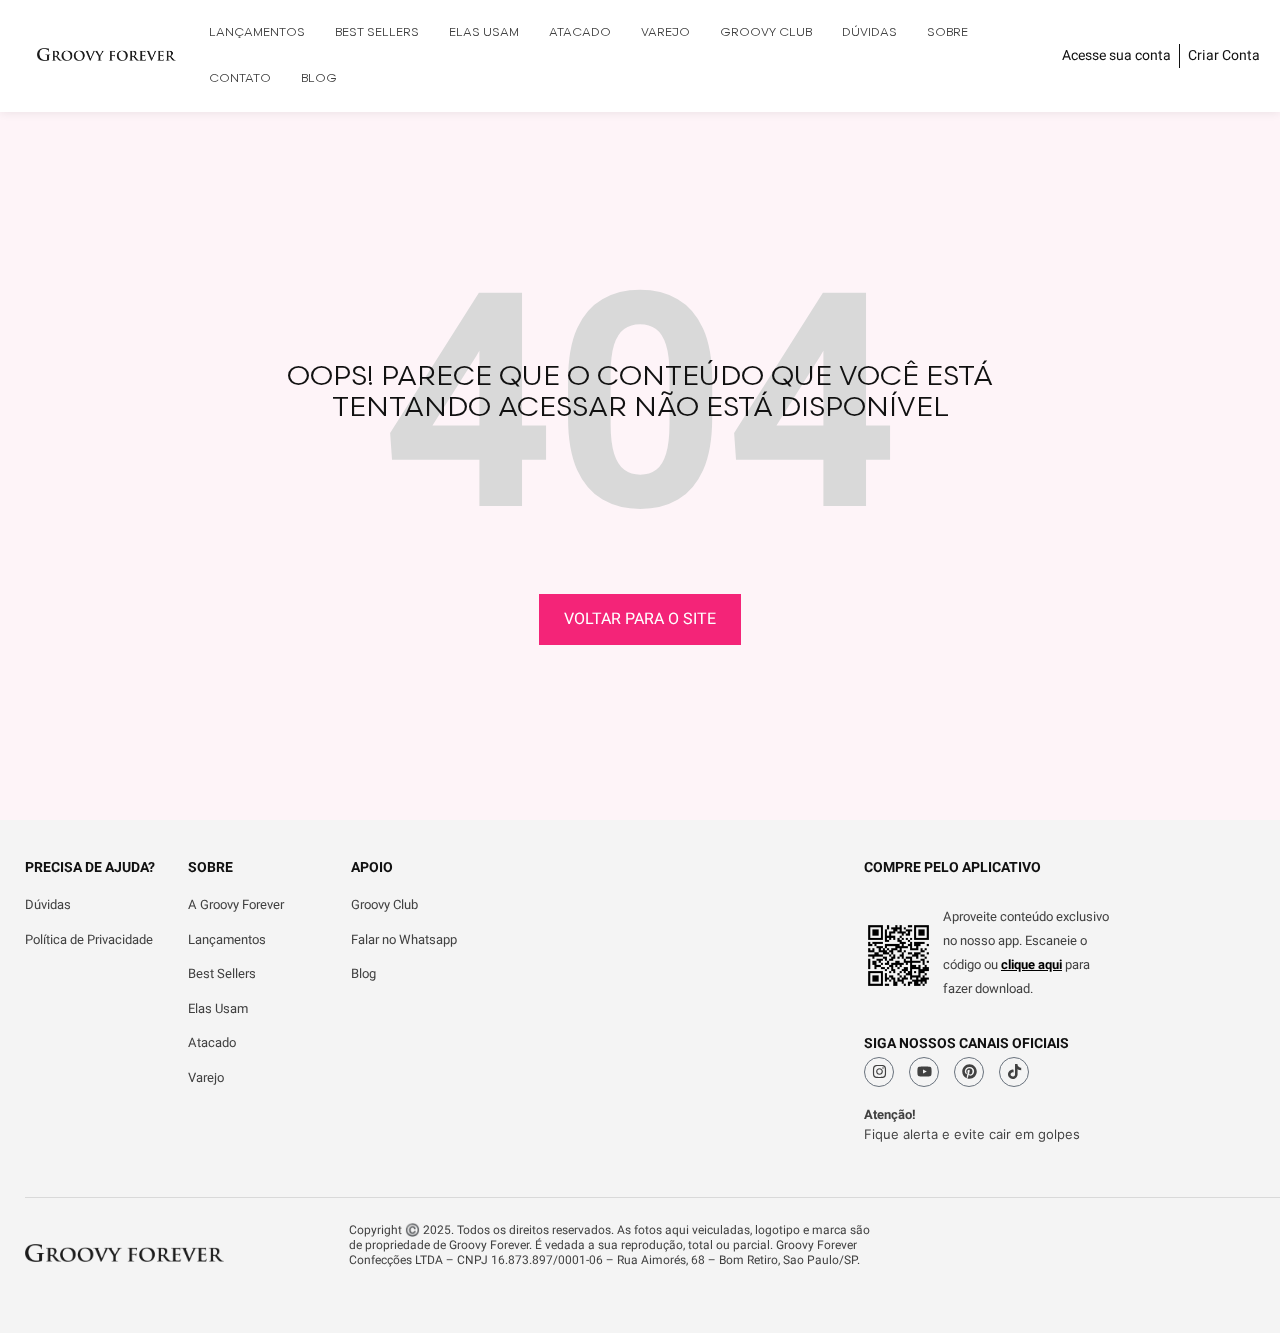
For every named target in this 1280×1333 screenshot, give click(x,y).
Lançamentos (257, 32)
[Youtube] (924, 1072)
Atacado (580, 32)
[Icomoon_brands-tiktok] (1014, 1072)
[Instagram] (879, 1072)
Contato (240, 78)
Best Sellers (377, 32)
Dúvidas (869, 32)
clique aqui (1031, 964)
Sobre (947, 32)
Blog (319, 78)
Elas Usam (484, 32)
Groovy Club (766, 32)
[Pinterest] (969, 1072)
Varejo (665, 32)
